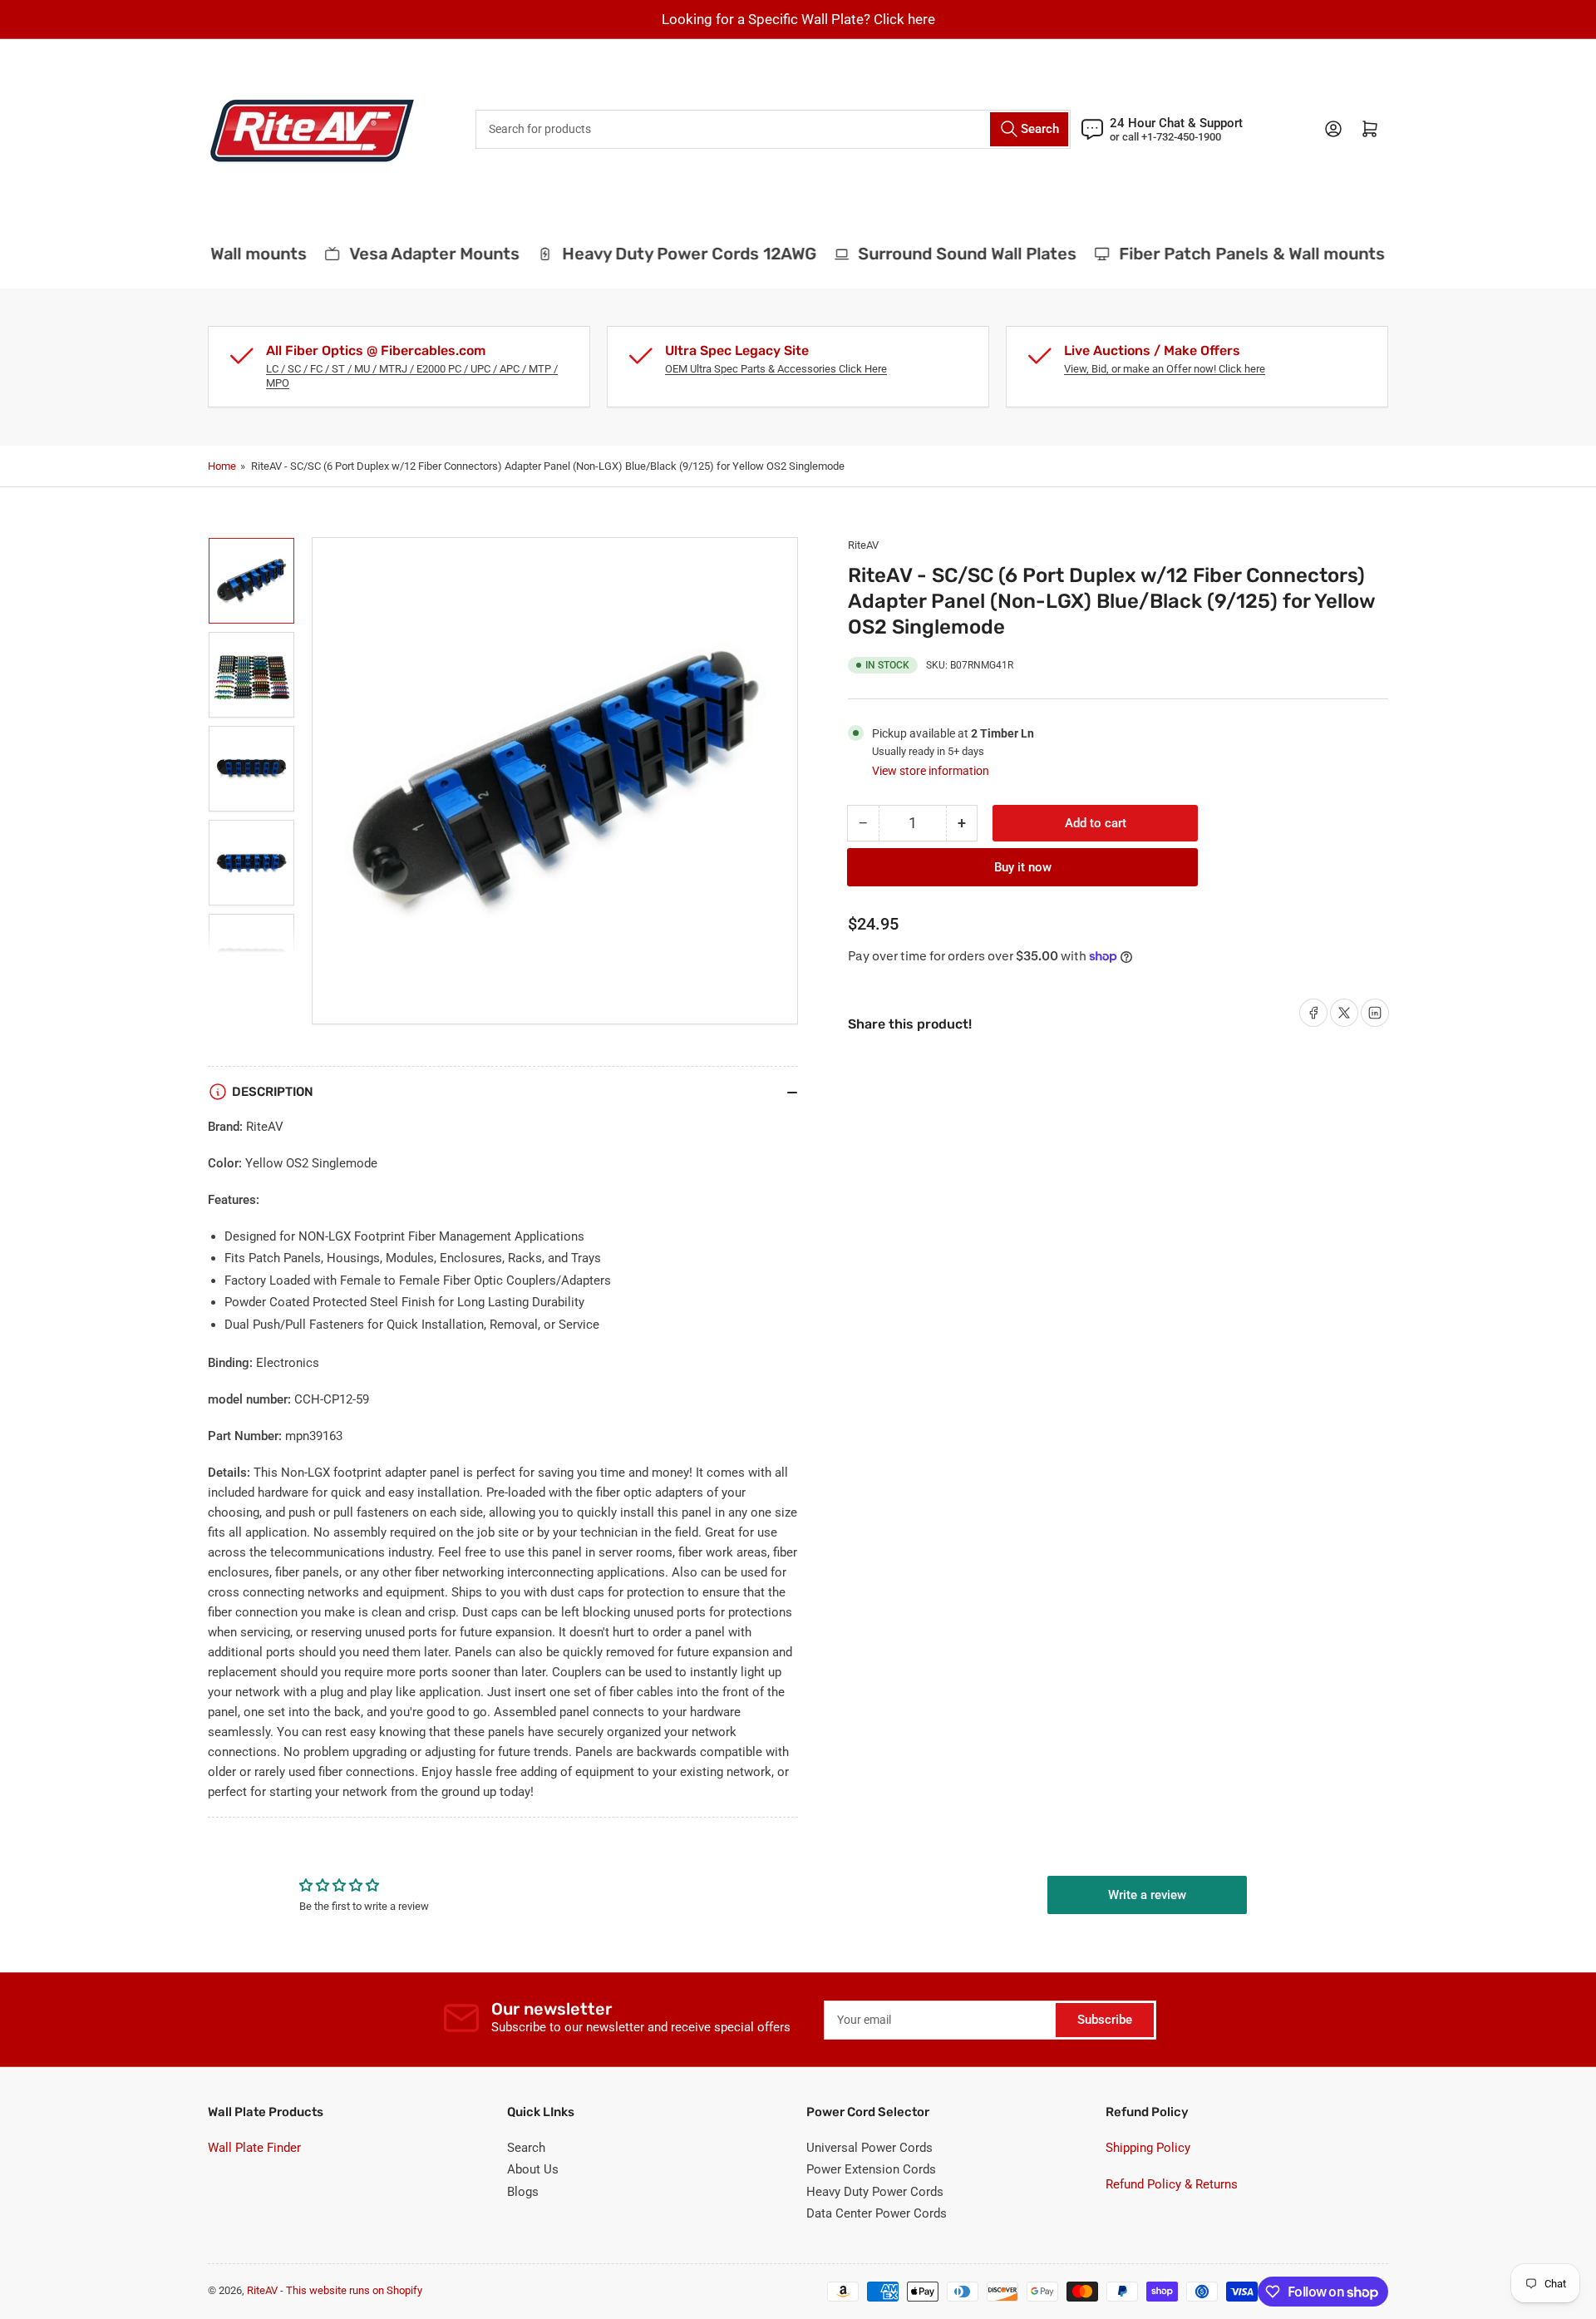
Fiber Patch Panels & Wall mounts (1232, 254)
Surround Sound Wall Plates (947, 254)
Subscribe (1105, 2020)
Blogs (523, 2192)
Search (526, 2148)
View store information (931, 771)
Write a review (1147, 1895)
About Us (533, 2169)
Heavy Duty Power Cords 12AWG (668, 254)
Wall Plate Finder (254, 2148)
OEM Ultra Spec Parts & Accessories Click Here (776, 369)
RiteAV (863, 545)
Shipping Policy (1148, 2148)
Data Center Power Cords (877, 2213)
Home (222, 466)
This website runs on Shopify (354, 2290)
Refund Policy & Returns (1172, 2184)
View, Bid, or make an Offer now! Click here (1165, 369)
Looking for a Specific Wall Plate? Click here (798, 19)
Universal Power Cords (869, 2148)
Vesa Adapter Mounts (414, 254)
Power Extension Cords (871, 2169)
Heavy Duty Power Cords (875, 2192)
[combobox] (773, 129)
